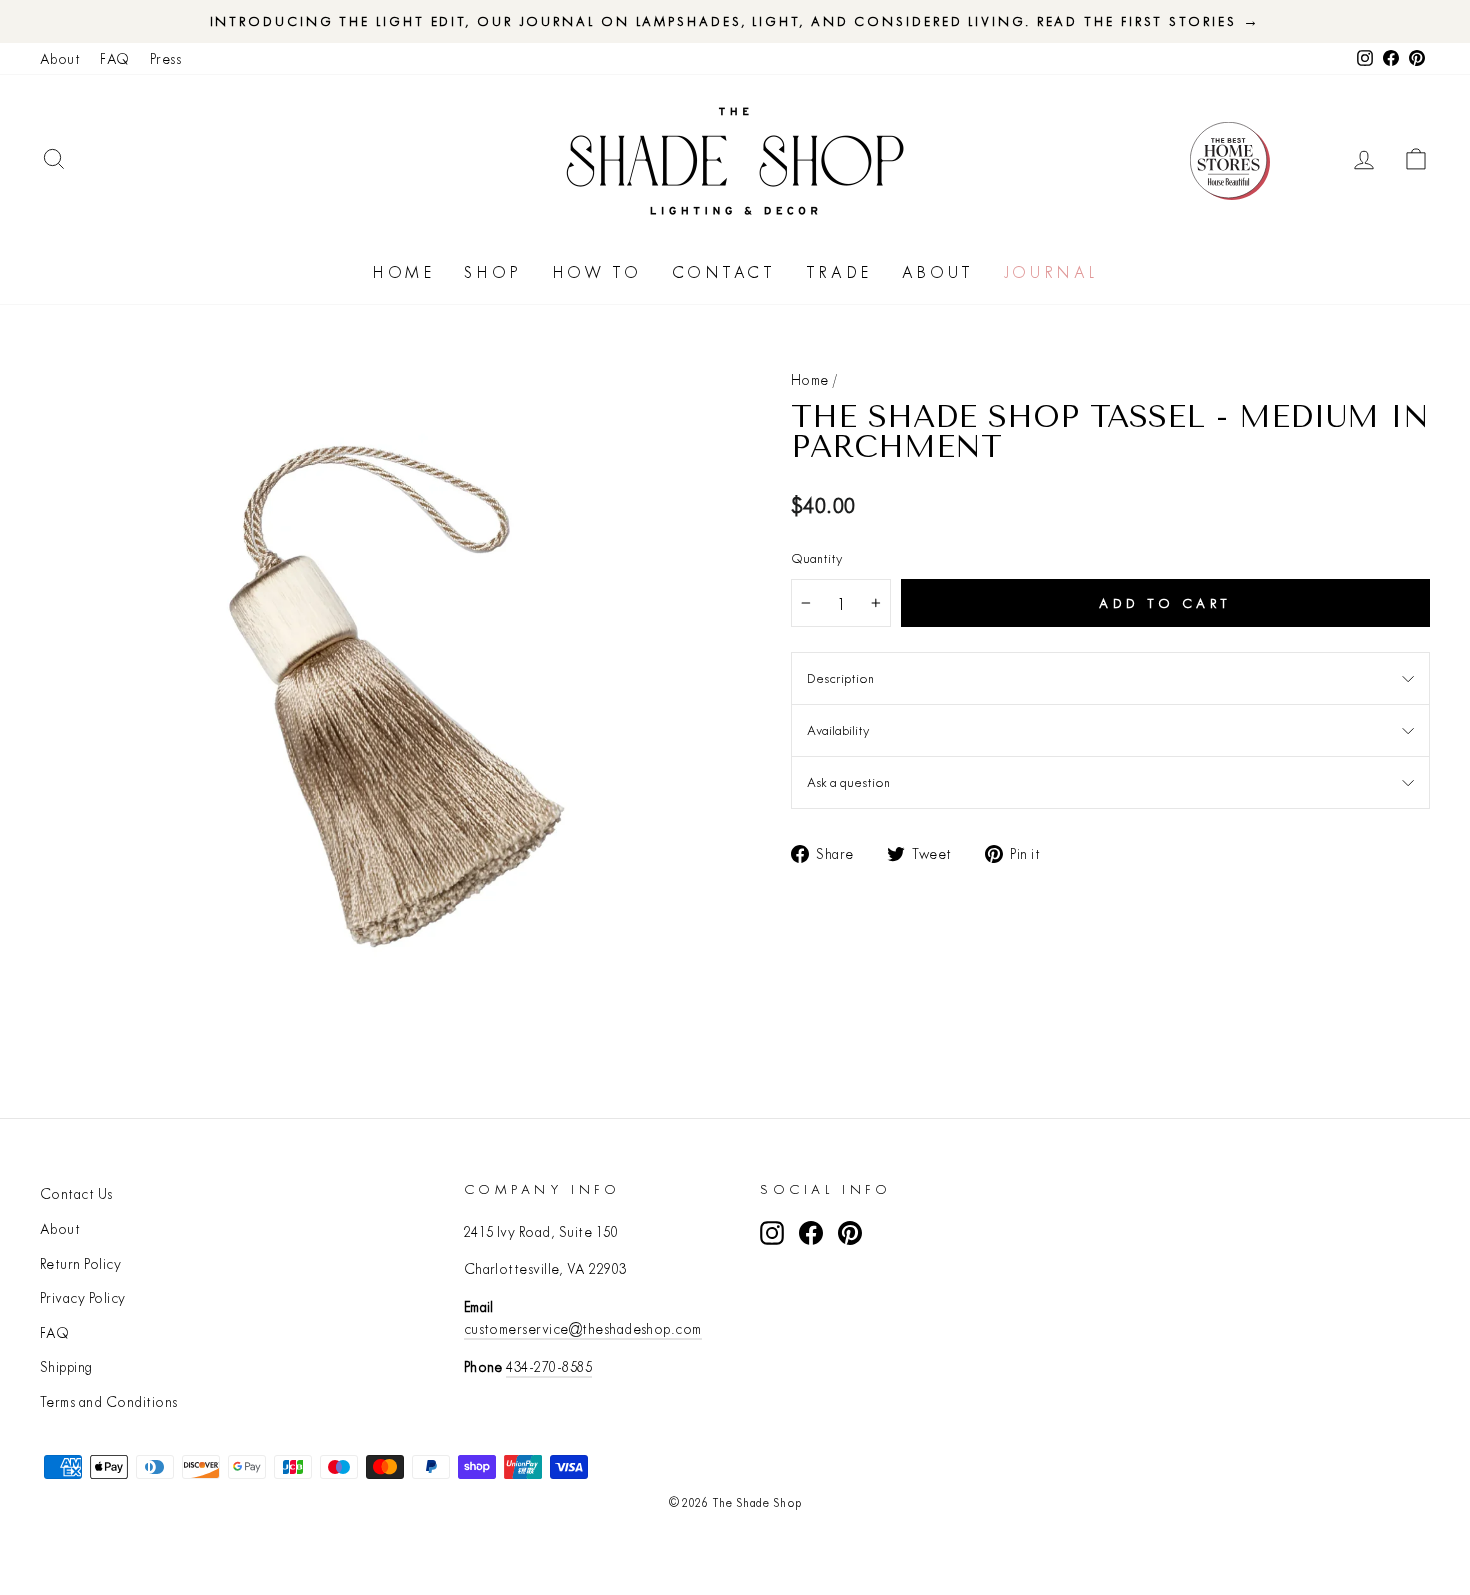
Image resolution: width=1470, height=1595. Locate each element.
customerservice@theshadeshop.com (583, 1329)
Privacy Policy (83, 1298)
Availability (838, 730)
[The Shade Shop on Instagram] (772, 1233)
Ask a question (848, 782)
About (60, 59)
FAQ (114, 59)
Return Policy (80, 1264)
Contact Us (76, 1194)
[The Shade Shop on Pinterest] (850, 1233)
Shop (492, 272)
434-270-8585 (549, 1367)
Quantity (816, 558)
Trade (839, 272)
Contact (724, 272)
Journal (1051, 272)
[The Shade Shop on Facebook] (811, 1233)
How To (597, 272)
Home (403, 272)
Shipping (66, 1367)
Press (165, 59)
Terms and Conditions (109, 1402)
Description (840, 678)
